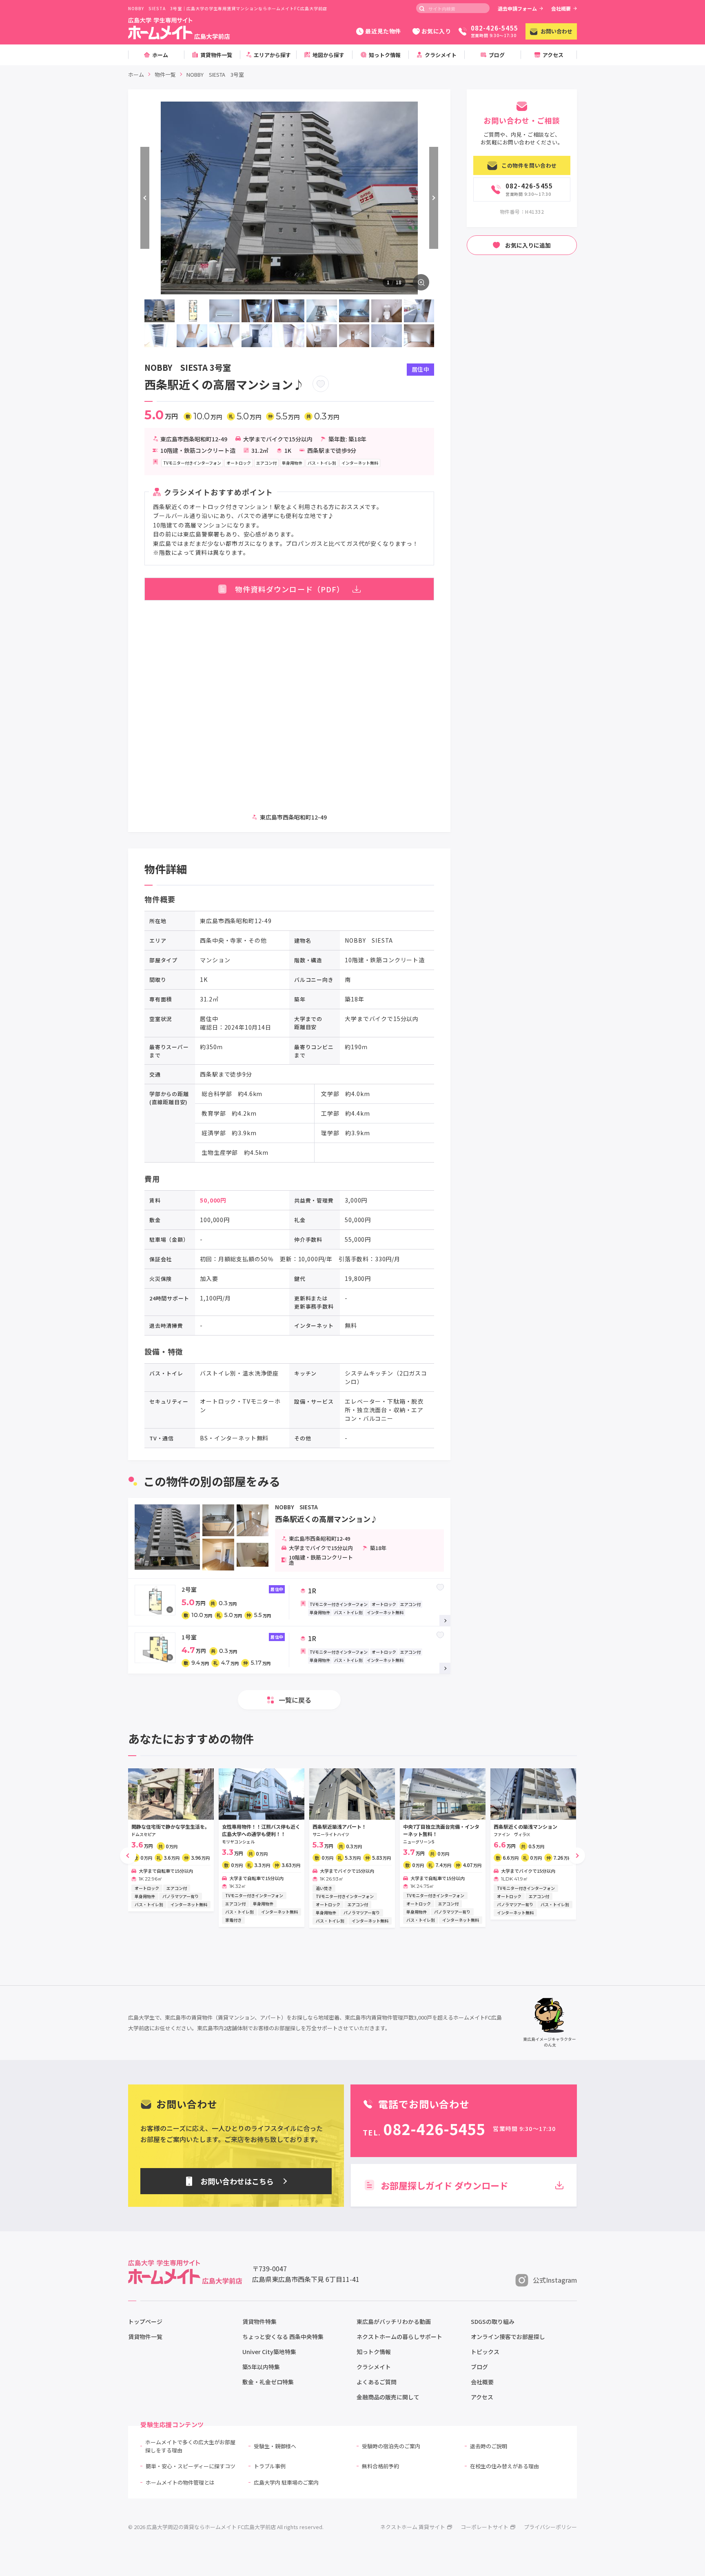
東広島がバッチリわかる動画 (394, 2321)
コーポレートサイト (484, 2527)
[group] (171, 1840)
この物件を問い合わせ (529, 165)
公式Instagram (555, 2280)
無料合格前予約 (380, 2466)
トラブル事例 (270, 2466)
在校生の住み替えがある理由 (504, 2466)
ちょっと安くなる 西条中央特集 (283, 2337)
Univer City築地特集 (269, 2352)
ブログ (479, 2367)
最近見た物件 (383, 31)
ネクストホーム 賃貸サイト (413, 2527)
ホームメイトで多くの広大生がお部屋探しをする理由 (190, 2446)
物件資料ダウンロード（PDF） (290, 589)
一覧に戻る (295, 1700)
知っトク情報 (374, 2352)
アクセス (482, 2397)
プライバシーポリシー (550, 2527)
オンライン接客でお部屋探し (508, 2337)
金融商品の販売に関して (388, 2397)
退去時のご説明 (489, 2446)
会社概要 (561, 8)
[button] (128, 1856)
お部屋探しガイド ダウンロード (445, 2185)
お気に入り (436, 31)
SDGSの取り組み (493, 2321)
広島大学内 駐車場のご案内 (286, 2482)
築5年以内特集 (261, 2367)
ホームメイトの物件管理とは (180, 2482)
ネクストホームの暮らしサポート (399, 2337)
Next (434, 198)
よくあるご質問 (377, 2382)
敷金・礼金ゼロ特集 (268, 2382)
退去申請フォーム (517, 8)
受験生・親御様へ (275, 2446)
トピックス (485, 2352)
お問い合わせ (556, 31)
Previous (145, 198)
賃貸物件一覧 (145, 2337)
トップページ (145, 2321)
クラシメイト (374, 2367)
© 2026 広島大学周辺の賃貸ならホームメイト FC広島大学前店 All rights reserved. (226, 2527)
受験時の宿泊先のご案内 (391, 2446)
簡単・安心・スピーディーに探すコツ (191, 2466)
